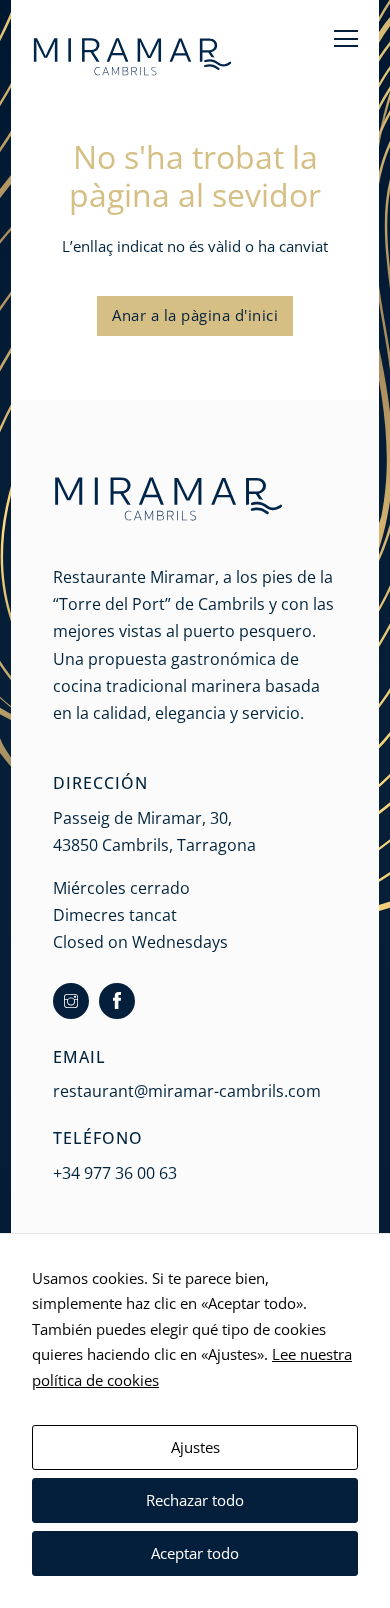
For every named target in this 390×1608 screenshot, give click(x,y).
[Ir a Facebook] (117, 1001)
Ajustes (195, 1447)
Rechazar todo (195, 1500)
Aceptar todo (195, 1553)
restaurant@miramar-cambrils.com (187, 1091)
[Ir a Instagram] (71, 1001)
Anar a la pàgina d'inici (195, 315)
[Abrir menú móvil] (346, 37)
